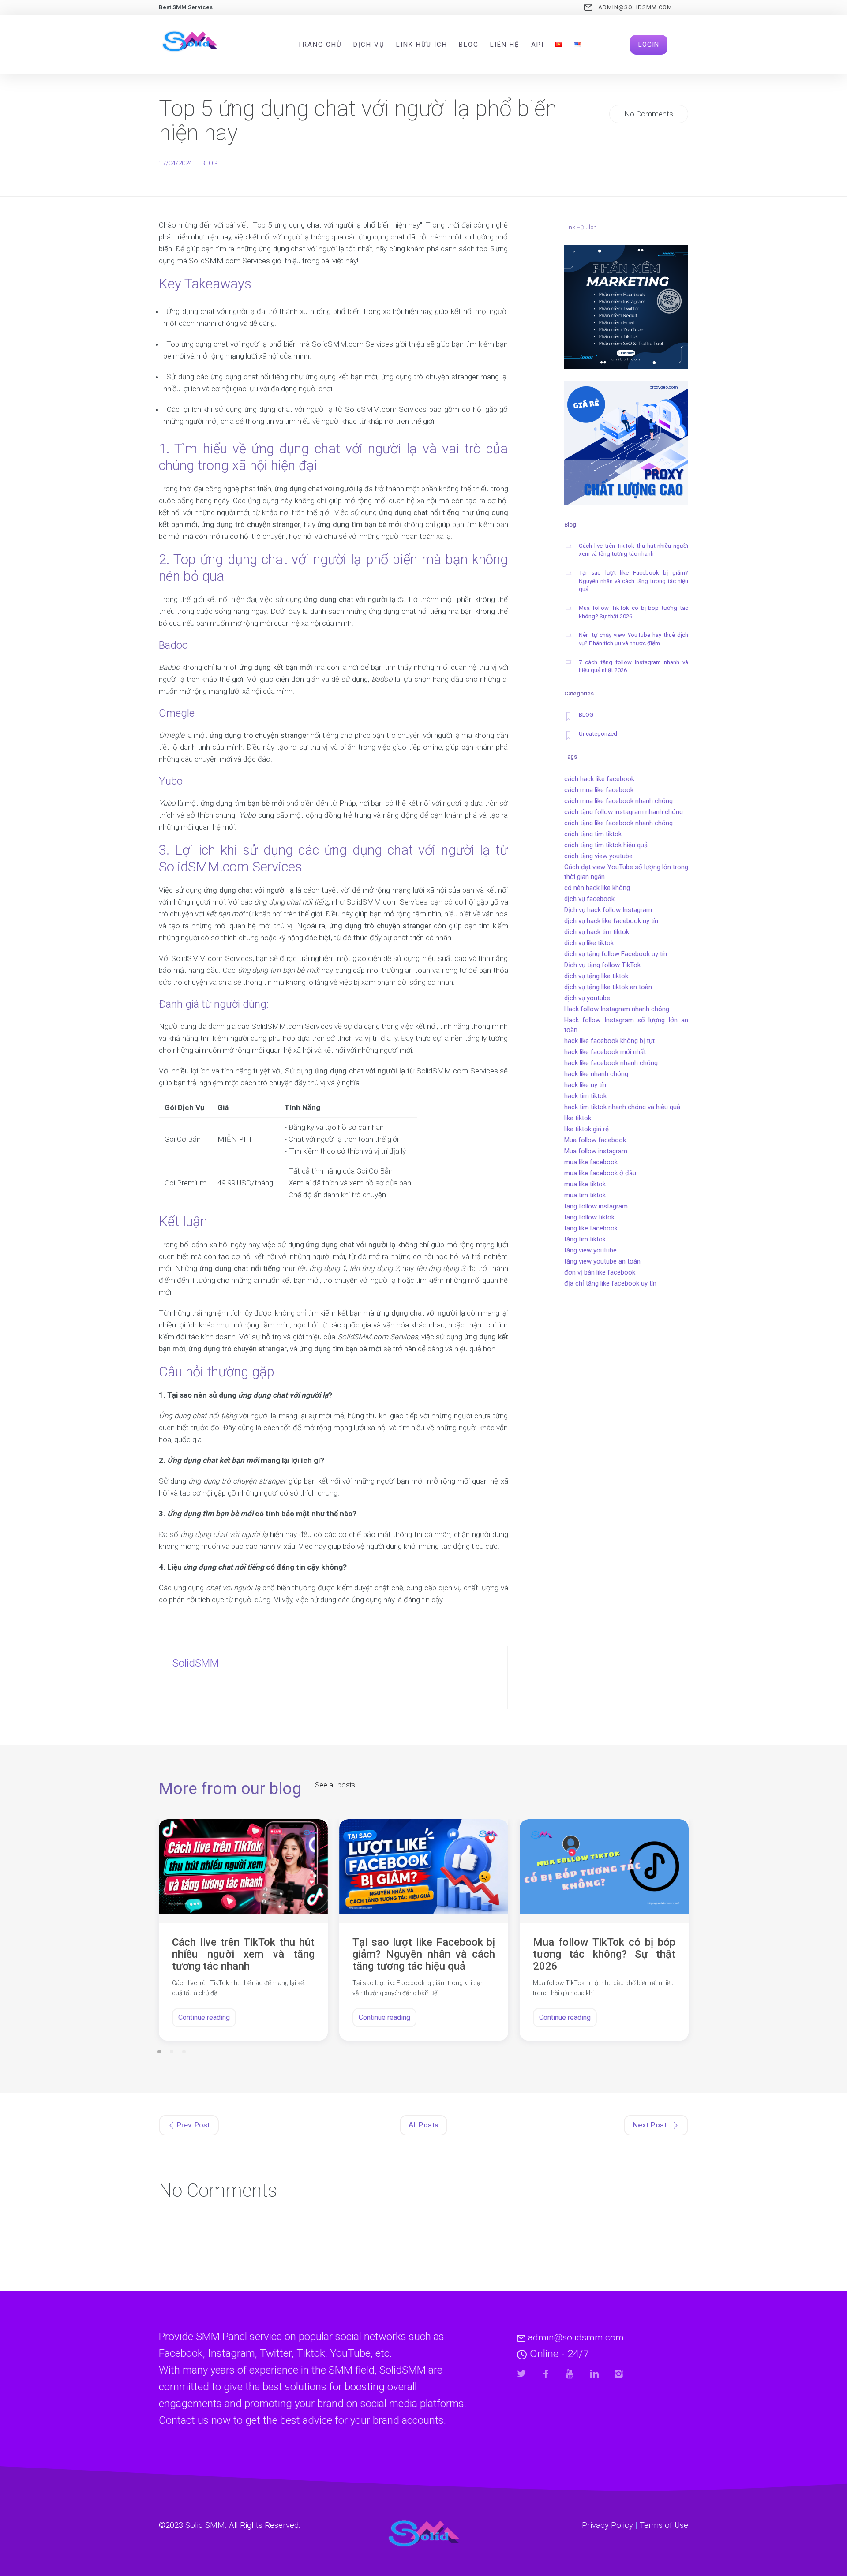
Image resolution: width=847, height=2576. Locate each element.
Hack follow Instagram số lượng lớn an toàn (626, 1025)
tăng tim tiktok (585, 1239)
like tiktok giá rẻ (587, 1129)
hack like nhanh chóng (596, 1074)
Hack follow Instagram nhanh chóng (617, 1009)
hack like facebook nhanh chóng (611, 1063)
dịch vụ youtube (587, 998)
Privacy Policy (607, 2525)
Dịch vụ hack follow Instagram (608, 910)
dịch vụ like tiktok (589, 943)
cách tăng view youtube (598, 856)
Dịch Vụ (369, 45)
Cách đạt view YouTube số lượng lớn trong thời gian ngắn (626, 872)
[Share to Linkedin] (594, 2374)
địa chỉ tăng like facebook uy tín (610, 1283)
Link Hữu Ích (422, 45)
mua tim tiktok (585, 1195)
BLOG (209, 163)
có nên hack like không (597, 888)
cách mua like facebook (599, 790)
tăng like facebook (591, 1228)
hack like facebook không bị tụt (609, 1041)
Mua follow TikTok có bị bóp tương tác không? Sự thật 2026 (633, 612)
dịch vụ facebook (589, 899)
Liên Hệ (505, 45)
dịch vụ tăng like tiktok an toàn (608, 987)
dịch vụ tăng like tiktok (596, 976)
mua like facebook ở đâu (600, 1173)
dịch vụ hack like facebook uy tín (611, 921)
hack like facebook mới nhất (605, 1052)
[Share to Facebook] (546, 2374)
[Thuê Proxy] (626, 444)
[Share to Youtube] (570, 2374)
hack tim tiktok (585, 1096)
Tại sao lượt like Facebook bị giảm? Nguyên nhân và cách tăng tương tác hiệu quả (633, 581)
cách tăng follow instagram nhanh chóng (624, 812)
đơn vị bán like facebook (600, 1272)
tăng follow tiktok (589, 1217)
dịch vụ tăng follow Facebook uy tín (616, 954)
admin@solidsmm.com (635, 7)
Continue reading (204, 2017)
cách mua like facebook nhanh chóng (618, 801)
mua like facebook (591, 1162)
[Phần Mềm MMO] (626, 308)
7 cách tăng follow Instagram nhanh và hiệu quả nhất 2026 (633, 666)
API (538, 45)
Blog (469, 45)
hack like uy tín (585, 1085)
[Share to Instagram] (619, 2374)
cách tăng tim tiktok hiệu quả (606, 845)
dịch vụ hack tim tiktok (597, 932)
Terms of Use (664, 2525)
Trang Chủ (320, 45)
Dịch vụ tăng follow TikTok (602, 965)
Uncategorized (598, 734)
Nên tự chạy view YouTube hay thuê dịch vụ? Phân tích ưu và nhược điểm (633, 639)
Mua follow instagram (596, 1151)
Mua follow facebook (595, 1140)
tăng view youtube (590, 1250)
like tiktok (578, 1118)
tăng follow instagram (596, 1206)
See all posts (335, 1785)
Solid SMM (205, 2525)
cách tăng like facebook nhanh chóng (618, 823)
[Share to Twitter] (522, 2374)
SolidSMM (196, 1663)
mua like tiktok (585, 1184)
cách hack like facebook (599, 779)
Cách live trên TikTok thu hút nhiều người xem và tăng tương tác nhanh (633, 550)
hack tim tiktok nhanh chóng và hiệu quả (622, 1107)
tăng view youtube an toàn (602, 1261)
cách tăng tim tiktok (593, 834)
